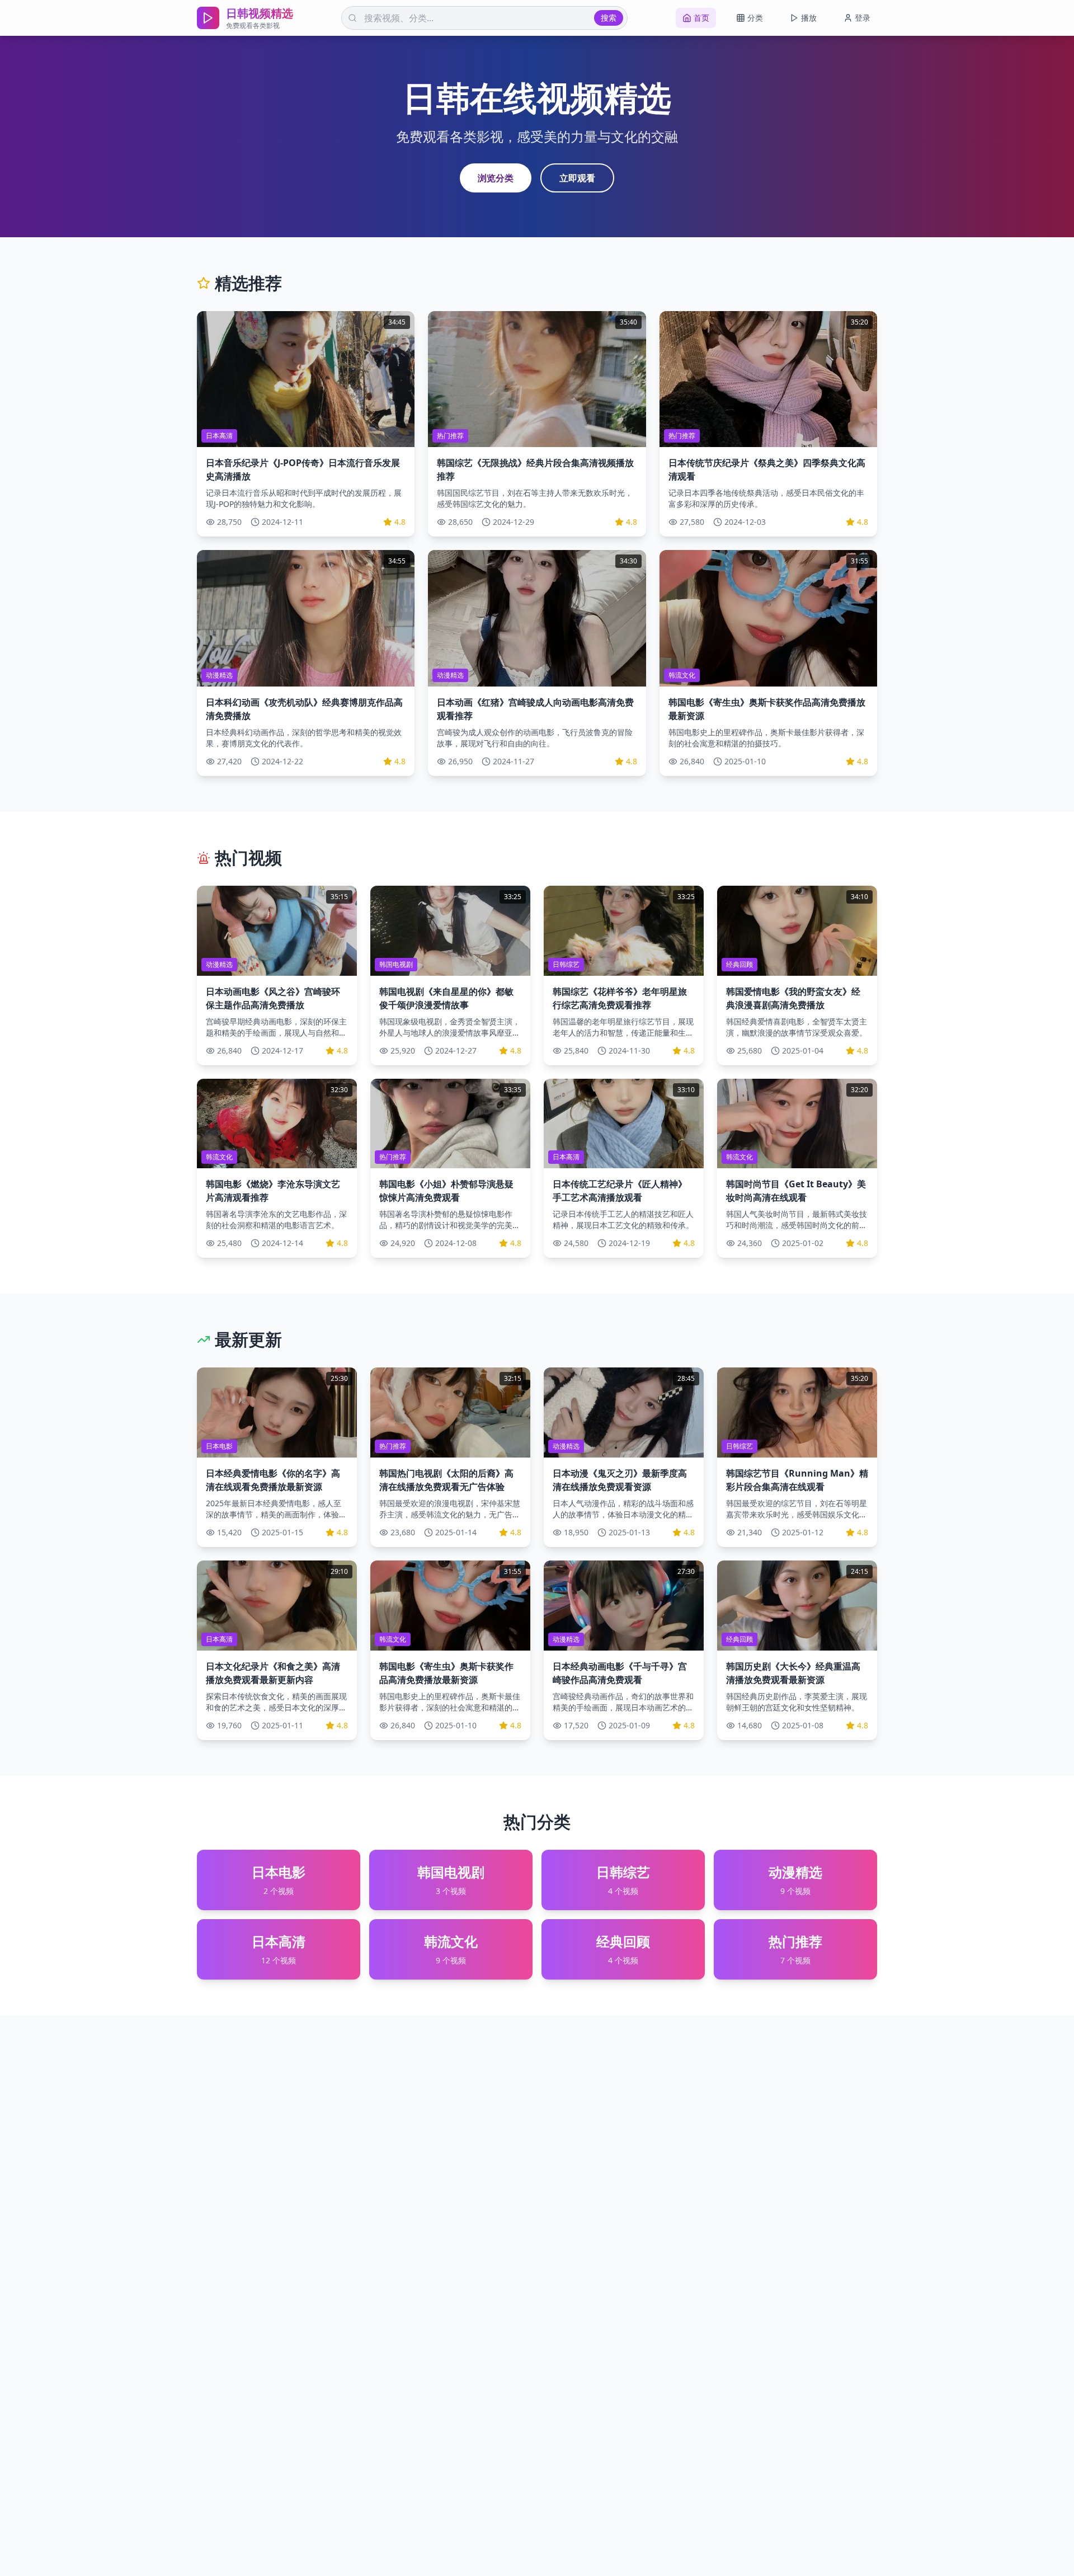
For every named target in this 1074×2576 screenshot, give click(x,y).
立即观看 (577, 178)
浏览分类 (496, 178)
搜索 (609, 18)
